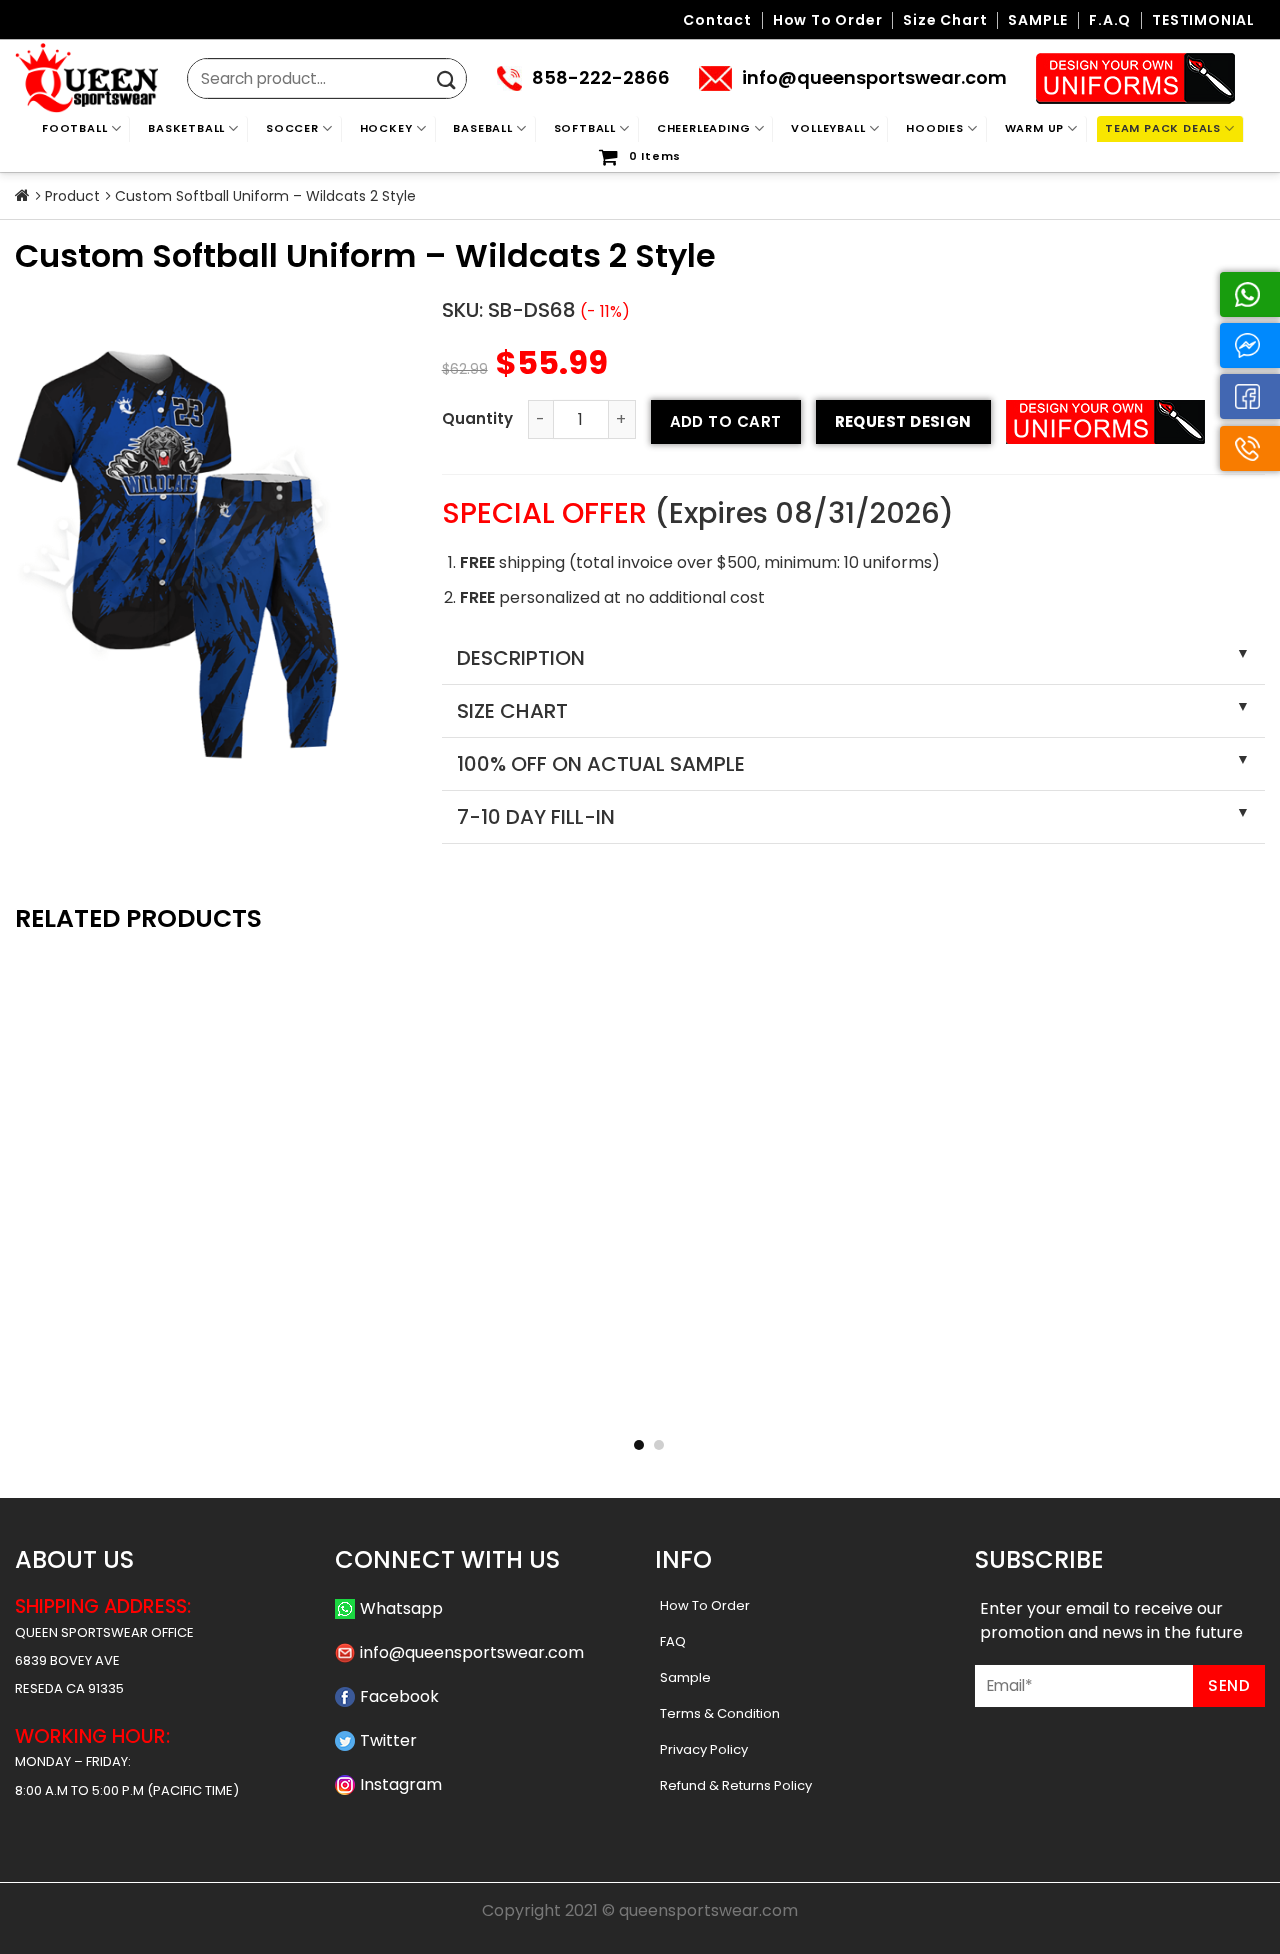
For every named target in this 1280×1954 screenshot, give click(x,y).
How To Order (705, 1605)
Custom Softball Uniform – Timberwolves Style (386, 1403)
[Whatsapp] (1250, 294)
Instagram (401, 1784)
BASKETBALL (186, 128)
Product (72, 196)
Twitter (388, 1740)
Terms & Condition (720, 1713)
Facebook (399, 1696)
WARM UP (1035, 128)
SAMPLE (1038, 20)
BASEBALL (482, 128)
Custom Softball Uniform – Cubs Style (132, 1403)
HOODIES (935, 128)
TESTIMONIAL (1203, 20)
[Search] (446, 80)
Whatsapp (401, 1608)
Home (22, 196)
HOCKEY (386, 128)
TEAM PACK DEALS (1163, 128)
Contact (717, 20)
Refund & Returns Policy (736, 1785)
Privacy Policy (704, 1749)
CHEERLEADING (704, 128)
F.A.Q (1110, 20)
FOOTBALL (74, 128)
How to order (828, 20)
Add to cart (726, 421)
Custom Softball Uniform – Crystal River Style (640, 1403)
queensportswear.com (708, 1910)
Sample (685, 1677)
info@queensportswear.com (472, 1652)
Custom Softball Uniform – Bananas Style (1148, 1403)
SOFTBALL (585, 128)
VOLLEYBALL (828, 128)
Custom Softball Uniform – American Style (894, 1403)
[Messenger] (1250, 345)
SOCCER (292, 128)
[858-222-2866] (1250, 448)
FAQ (673, 1641)
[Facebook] (1250, 396)
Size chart (945, 20)
